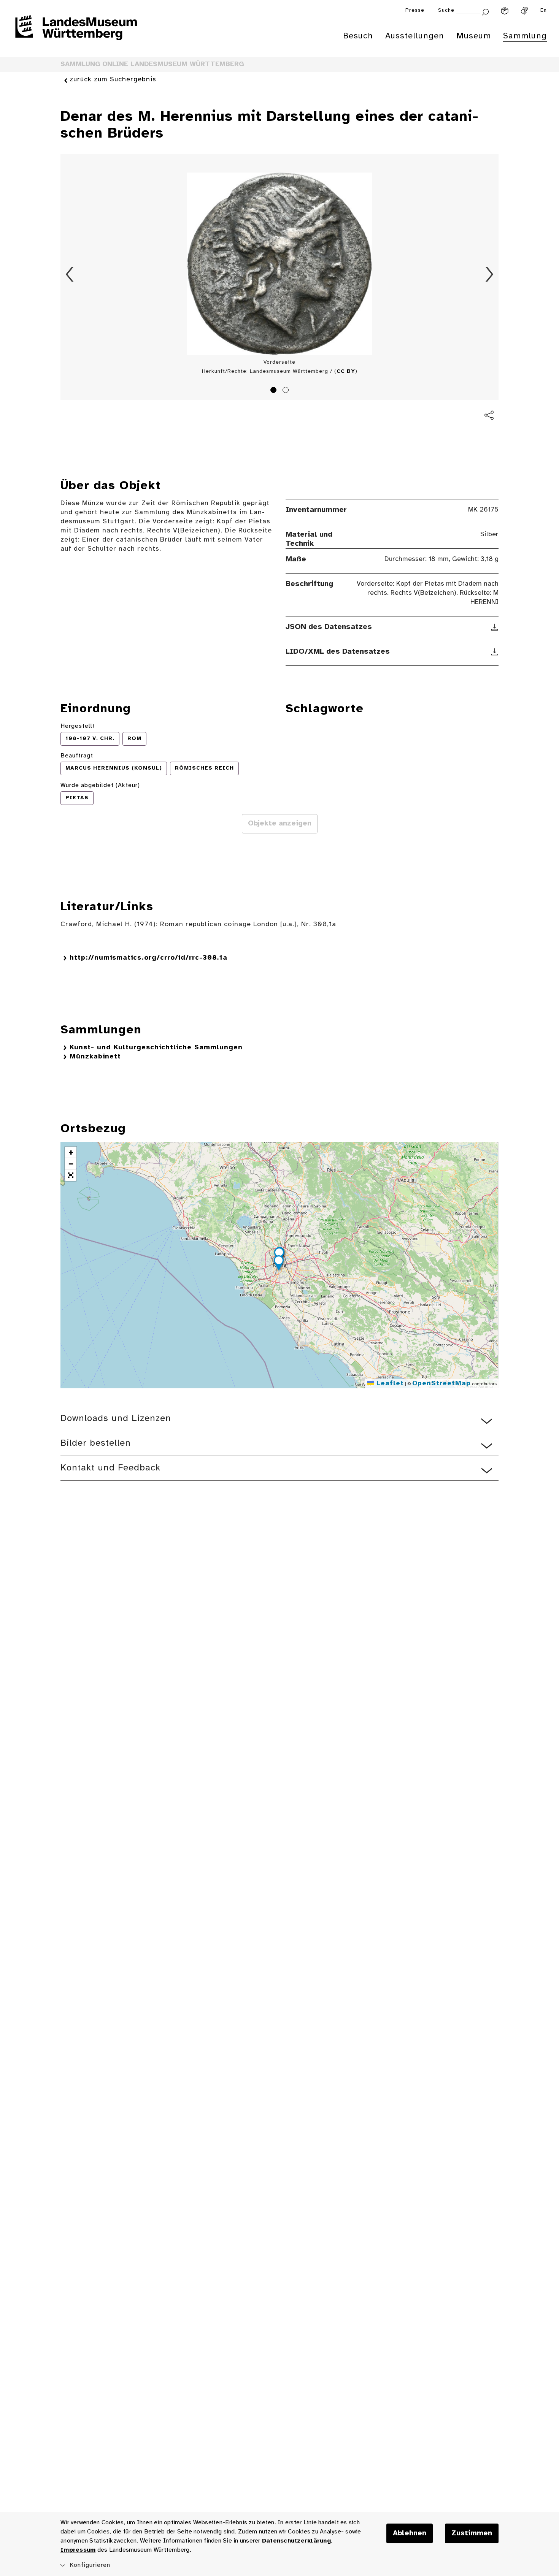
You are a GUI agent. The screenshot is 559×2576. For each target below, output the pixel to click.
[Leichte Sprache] (505, 11)
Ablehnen (410, 2533)
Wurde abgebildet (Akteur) (100, 785)
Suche (446, 10)
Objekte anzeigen (280, 824)
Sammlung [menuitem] (525, 36)
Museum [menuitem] (474, 36)
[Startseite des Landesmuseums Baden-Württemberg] (76, 33)
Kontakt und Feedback (110, 1468)
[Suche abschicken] (485, 11)
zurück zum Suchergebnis (113, 80)
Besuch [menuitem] (358, 36)
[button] (279, 1264)
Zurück (70, 274)
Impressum (78, 2550)
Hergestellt (78, 726)
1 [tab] (275, 391)
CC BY (346, 372)
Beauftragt (77, 756)
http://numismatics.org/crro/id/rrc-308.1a (148, 958)
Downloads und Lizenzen (116, 1419)
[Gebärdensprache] (524, 11)
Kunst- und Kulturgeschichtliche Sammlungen (156, 1048)
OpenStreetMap (441, 1384)
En (544, 10)
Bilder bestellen (96, 1443)
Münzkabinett (95, 1057)
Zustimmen (472, 2533)
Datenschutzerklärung (296, 2541)
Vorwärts (489, 274)
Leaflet (389, 1384)
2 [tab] (287, 391)
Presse (415, 10)
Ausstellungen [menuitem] (415, 36)
